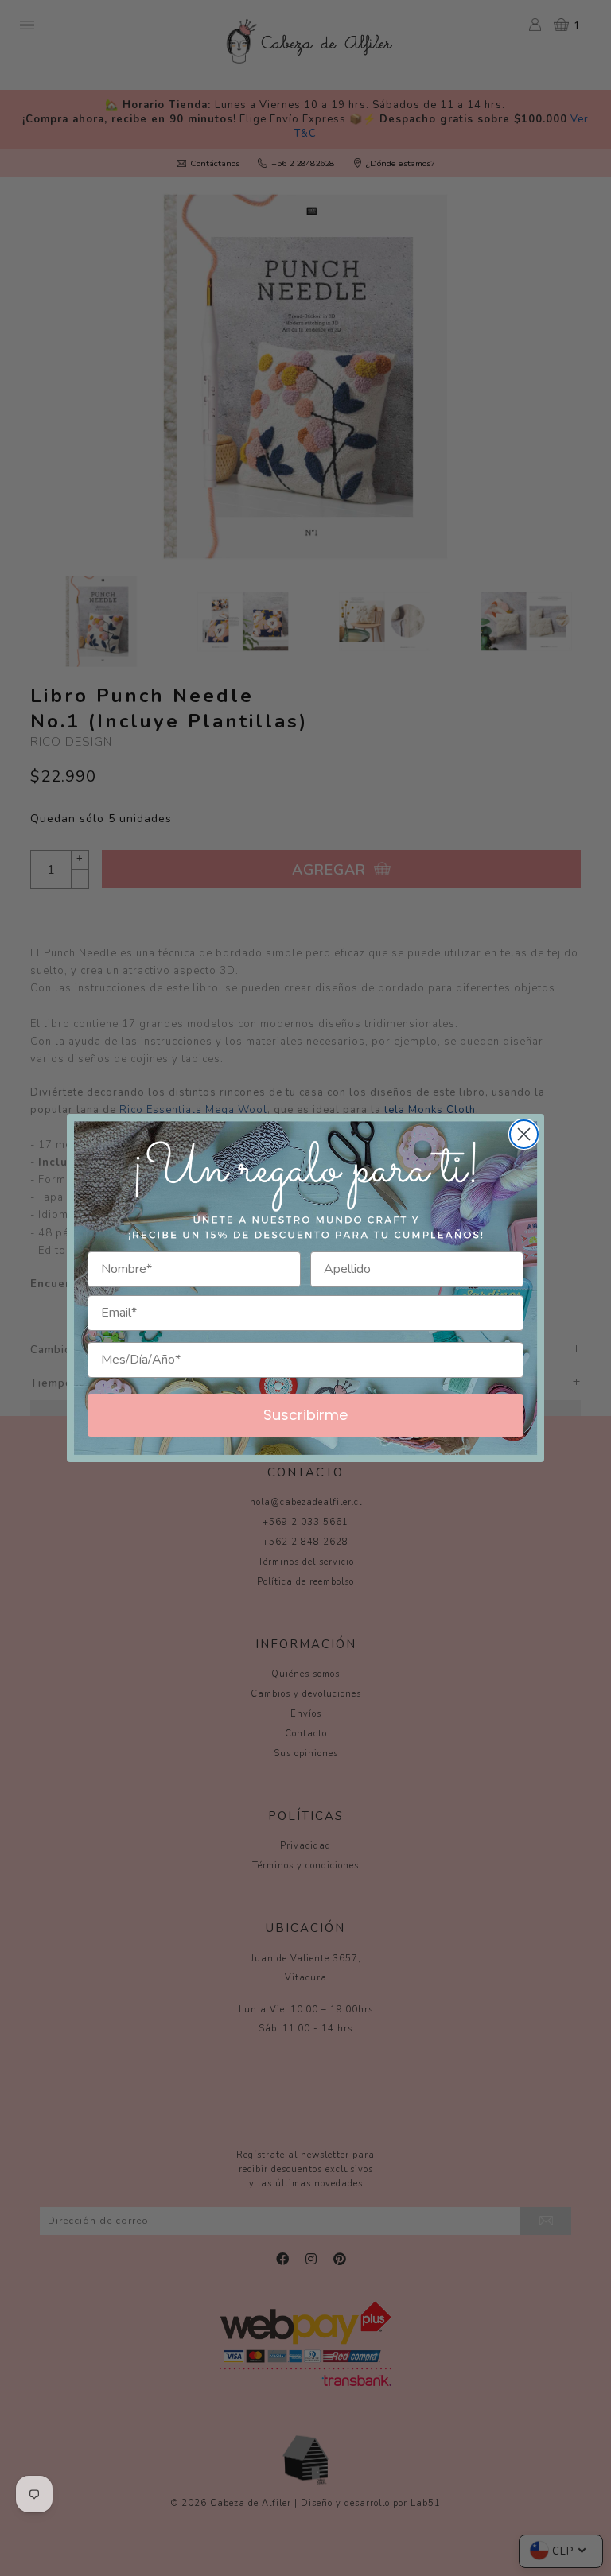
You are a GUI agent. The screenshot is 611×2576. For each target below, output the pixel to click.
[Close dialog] (524, 1134)
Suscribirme (305, 1415)
